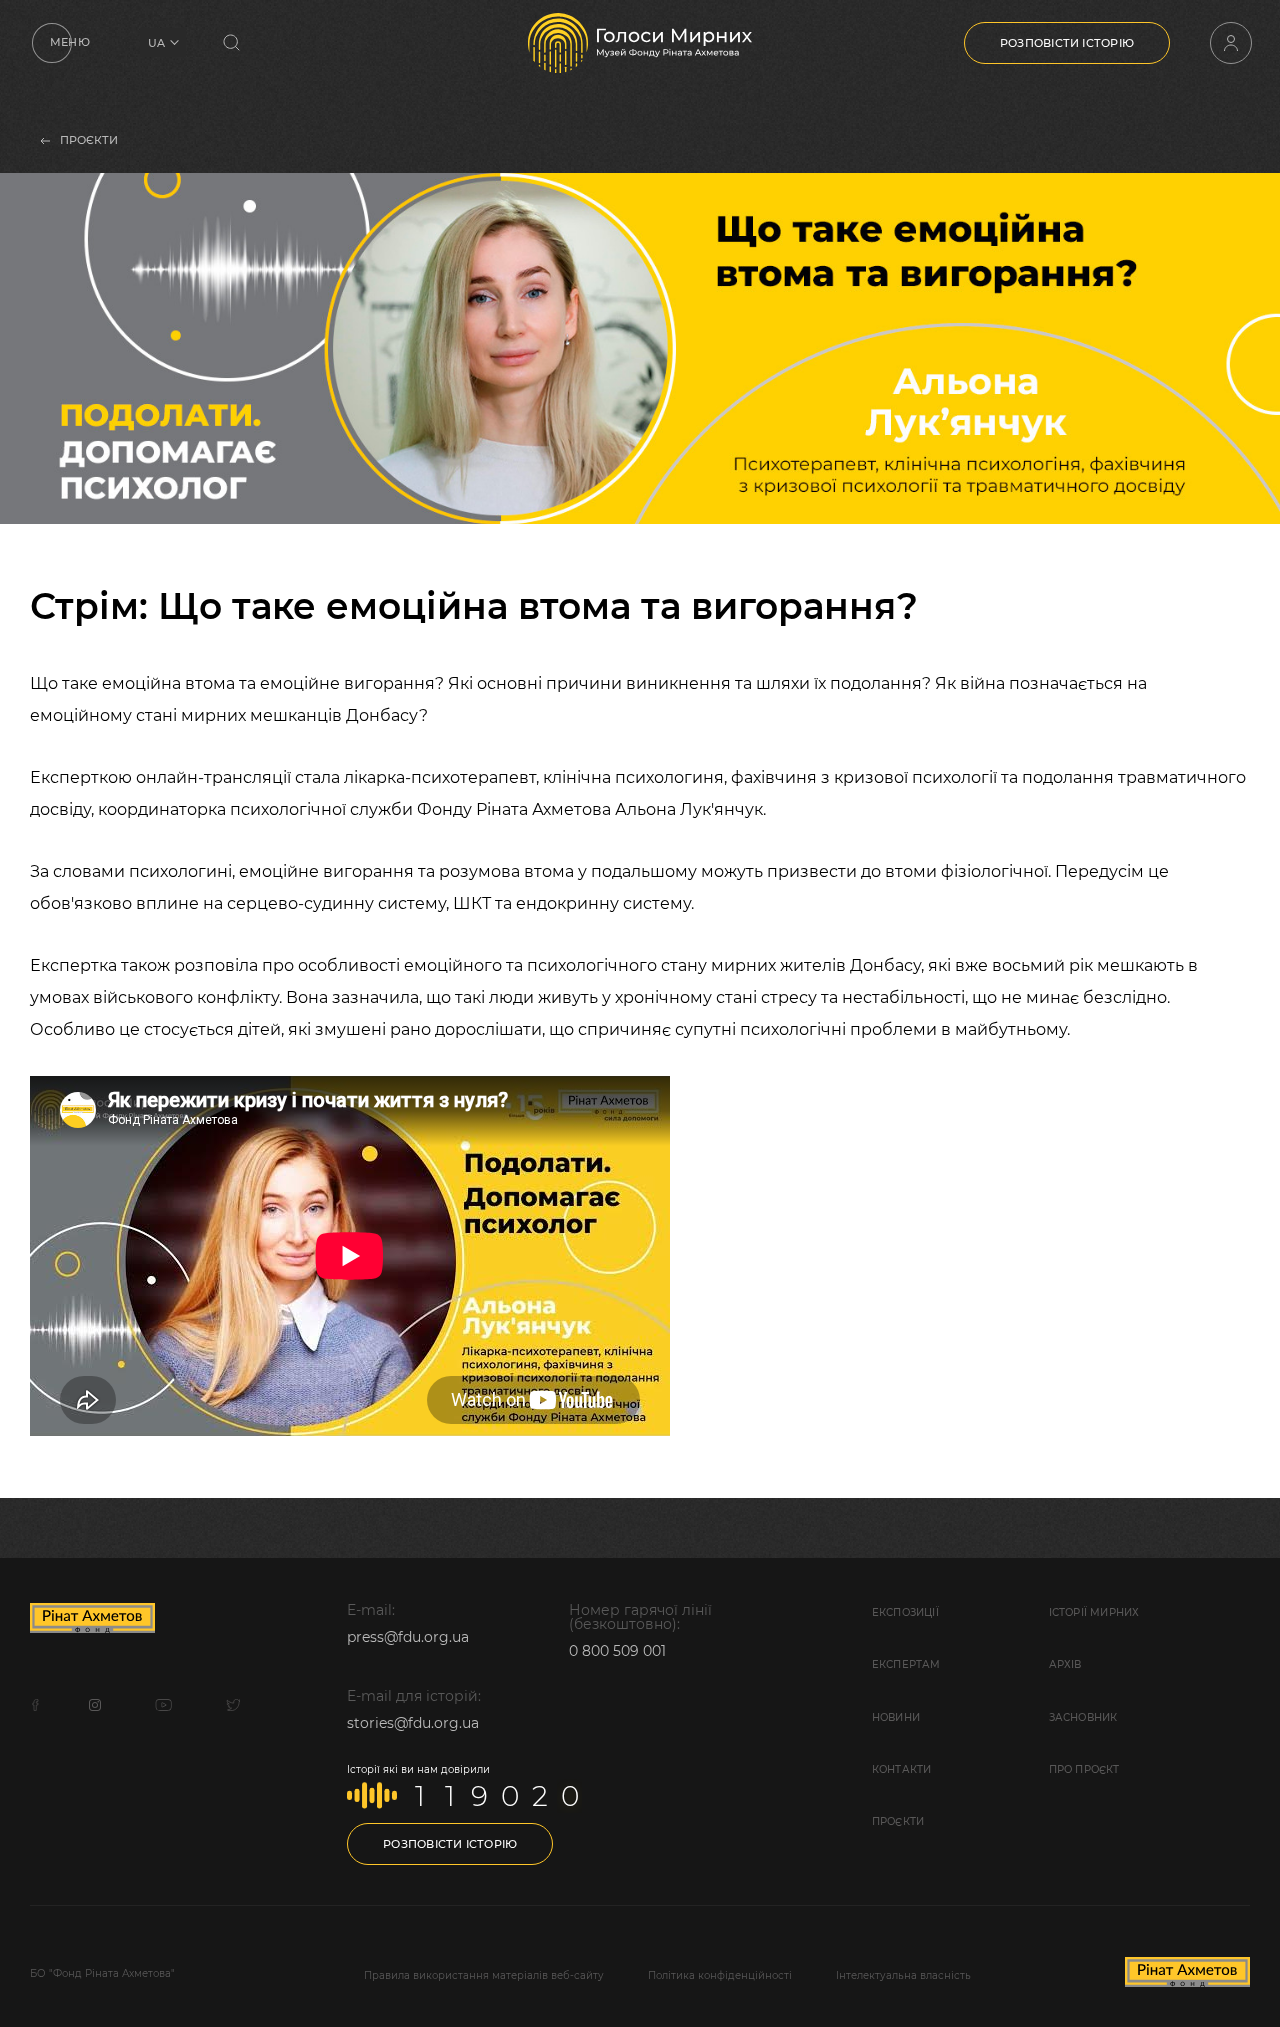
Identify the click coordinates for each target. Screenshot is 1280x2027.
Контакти (902, 1769)
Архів (1065, 1664)
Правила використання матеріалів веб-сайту (484, 1975)
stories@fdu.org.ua (413, 1723)
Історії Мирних (1094, 1612)
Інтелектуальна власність (903, 1975)
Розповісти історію (1067, 43)
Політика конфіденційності (720, 1975)
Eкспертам (906, 1664)
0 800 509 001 (617, 1651)
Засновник (1083, 1717)
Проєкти (898, 1821)
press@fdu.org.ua (408, 1637)
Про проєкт (1084, 1769)
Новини (896, 1717)
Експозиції (905, 1612)
